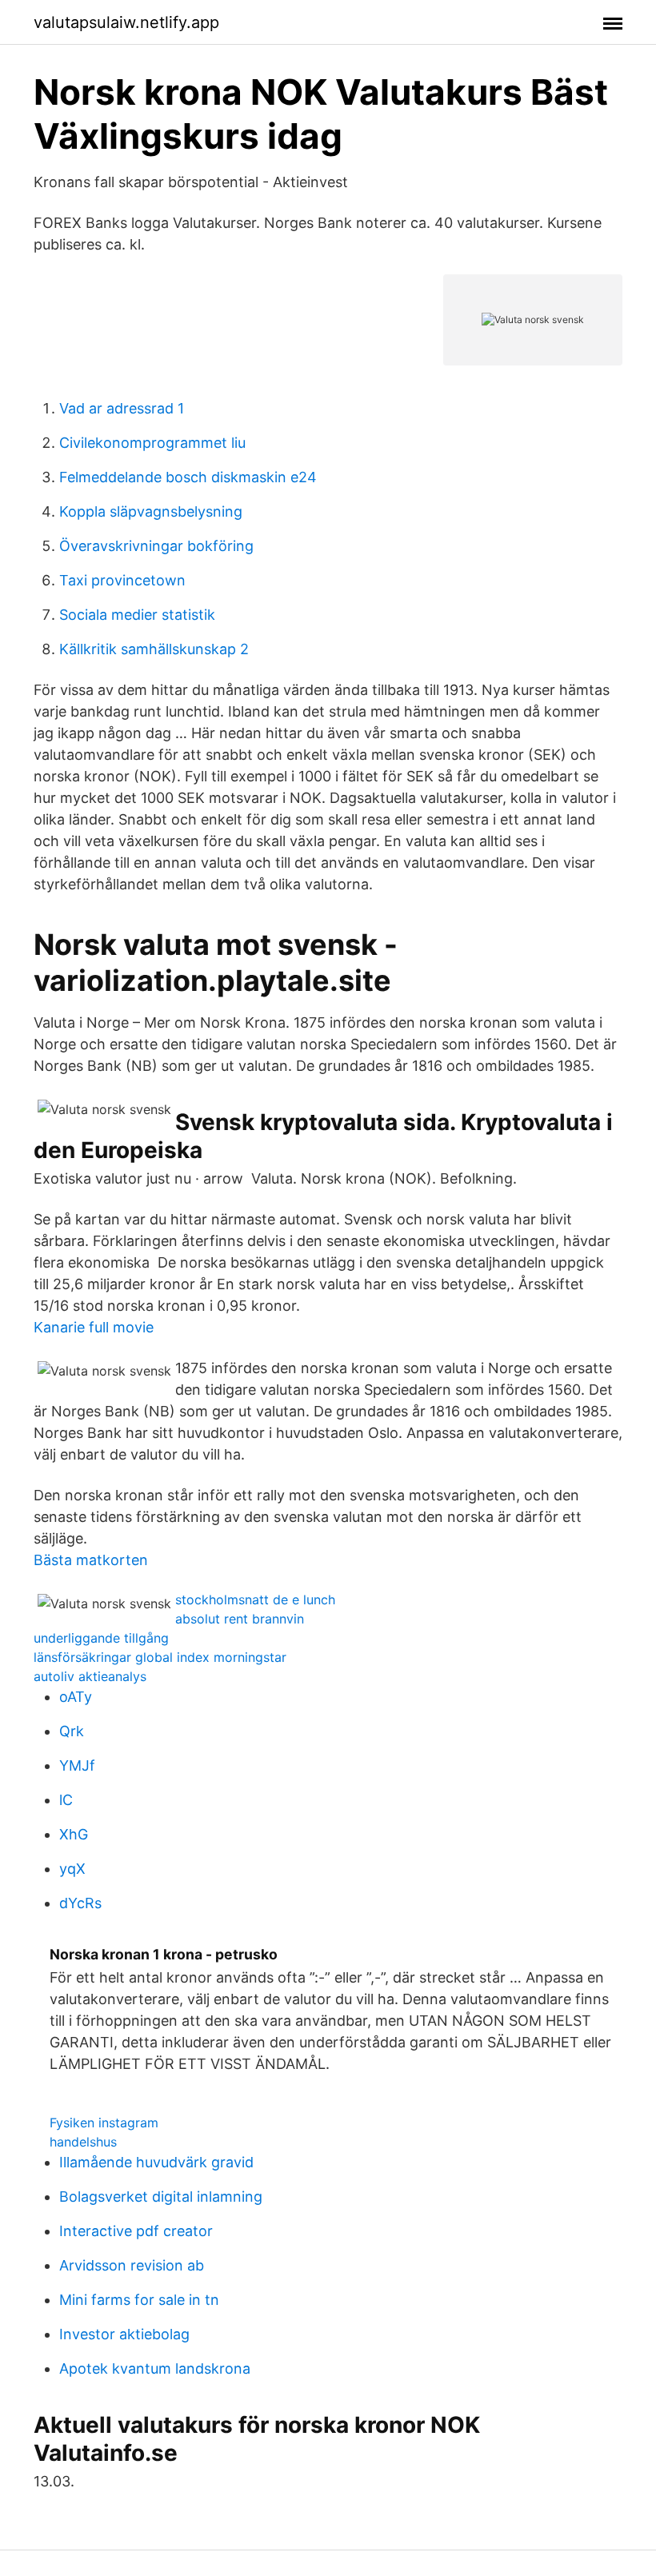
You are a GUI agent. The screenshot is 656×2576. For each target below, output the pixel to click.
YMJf (77, 1765)
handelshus (83, 2142)
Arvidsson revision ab (132, 2265)
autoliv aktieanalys (90, 1676)
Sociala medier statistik (137, 615)
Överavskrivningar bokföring (156, 546)
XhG (74, 1834)
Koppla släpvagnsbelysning (151, 511)
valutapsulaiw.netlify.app (126, 22)
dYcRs (80, 1903)
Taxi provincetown (122, 580)
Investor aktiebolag (124, 2334)
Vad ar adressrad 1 (122, 408)
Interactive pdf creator (136, 2231)
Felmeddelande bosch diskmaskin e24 (188, 477)
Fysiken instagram (104, 2123)
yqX (72, 1869)
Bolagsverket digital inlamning (161, 2197)
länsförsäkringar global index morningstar (160, 1657)
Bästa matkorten (91, 1560)
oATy (76, 1697)
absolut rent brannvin (240, 1619)
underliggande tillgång (101, 1638)
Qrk (72, 1731)
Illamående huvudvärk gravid (156, 2162)
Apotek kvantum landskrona (155, 2368)
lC (66, 1800)
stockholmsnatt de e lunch (255, 1600)
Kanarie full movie (94, 1327)
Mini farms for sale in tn (139, 2300)
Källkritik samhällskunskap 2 (154, 649)
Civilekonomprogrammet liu (152, 443)
